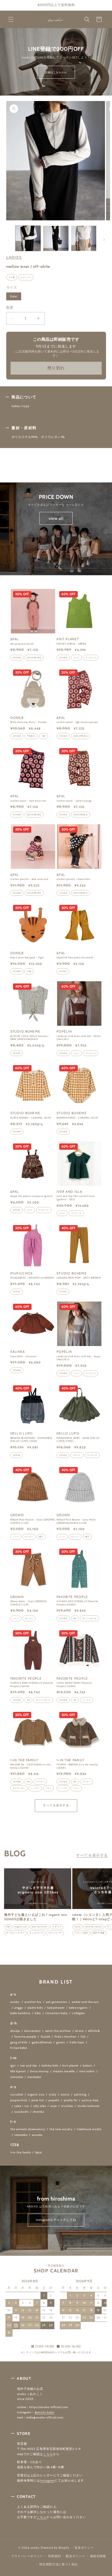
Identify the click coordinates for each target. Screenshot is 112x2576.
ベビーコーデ (55, 1933)
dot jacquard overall (22, 644)
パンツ (16, 1618)
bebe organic (78, 2008)
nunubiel (17, 2095)
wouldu (37, 2135)
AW (75, 1618)
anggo (19, 2008)
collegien (78, 2013)
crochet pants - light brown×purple (77, 722)
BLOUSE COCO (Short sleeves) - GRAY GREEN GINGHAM (30, 1038)
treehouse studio (89, 2129)
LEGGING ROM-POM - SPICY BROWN (79, 1278)
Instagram (47, 2481)
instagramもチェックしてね (56, 2220)
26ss (8, 1927)
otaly (53, 2095)
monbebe (34, 2077)
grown (61, 2042)
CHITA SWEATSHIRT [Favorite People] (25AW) (74, 1684)
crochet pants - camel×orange (74, 801)
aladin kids (35, 2008)
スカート (77, 1455)
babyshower (56, 2008)
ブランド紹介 (81, 1933)
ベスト (49, 1788)
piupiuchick (19, 2100)
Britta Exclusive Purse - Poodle (29, 722)
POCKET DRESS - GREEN (71, 644)
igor (13, 2066)
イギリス (57, 1927)
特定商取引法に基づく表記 (58, 2564)
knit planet (71, 2066)
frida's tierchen (66, 2037)
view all (56, 518)
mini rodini (87, 2071)
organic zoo (21, 1927)
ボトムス (29, 1618)
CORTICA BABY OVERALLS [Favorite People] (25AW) (32, 1684)
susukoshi (21, 2112)
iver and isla (29, 2066)
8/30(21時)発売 (34, 658)
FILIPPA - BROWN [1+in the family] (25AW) (77, 1766)
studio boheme (88, 2106)
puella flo (71, 2100)
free (15, 297)
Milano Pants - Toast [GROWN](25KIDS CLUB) (29, 1603)
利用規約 (55, 2556)
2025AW (63, 1618)
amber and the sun (85, 2002)
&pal (38, 2152)
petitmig (80, 2095)
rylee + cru (22, 2106)
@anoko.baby (45, 2412)
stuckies (67, 2106)
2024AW (17, 658)
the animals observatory (28, 2129)
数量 (10, 307)
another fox (33, 2002)
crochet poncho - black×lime (73, 879)
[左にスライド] (8, 240)
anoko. (15, 2002)
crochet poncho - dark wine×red (29, 879)
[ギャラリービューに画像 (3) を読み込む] (84, 238)
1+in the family (21, 2152)
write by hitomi (40, 1927)
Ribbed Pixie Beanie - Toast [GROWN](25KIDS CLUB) (33, 1521)
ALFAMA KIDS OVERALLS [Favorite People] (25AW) (77, 1603)
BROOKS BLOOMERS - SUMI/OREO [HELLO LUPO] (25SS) (31, 1440)
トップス (86, 1700)
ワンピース (91, 658)
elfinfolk (94, 2031)
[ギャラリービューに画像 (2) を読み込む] (56, 238)
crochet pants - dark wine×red (28, 801)
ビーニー (29, 1537)
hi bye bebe (19, 2048)
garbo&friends (42, 2042)
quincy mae (90, 2100)
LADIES (14, 257)
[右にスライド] (104, 240)
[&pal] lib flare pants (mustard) (75, 957)
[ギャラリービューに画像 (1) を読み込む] (28, 238)
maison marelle (64, 2071)
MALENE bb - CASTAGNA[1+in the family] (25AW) (31, 1766)
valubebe (21, 2135)
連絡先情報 (98, 2556)
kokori (87, 2066)
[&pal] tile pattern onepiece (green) (32, 1196)
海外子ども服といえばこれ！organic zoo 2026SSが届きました (35, 1917)
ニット (16, 1537)
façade (46, 2037)
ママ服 (12, 277)
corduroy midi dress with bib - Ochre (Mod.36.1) (79, 1038)
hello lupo (77, 2042)
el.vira (80, 2031)
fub (83, 2037)
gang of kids (19, 2042)
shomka (38, 2112)
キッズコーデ (36, 1933)
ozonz (65, 2095)
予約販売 (31, 736)
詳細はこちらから (56, 72)
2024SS (63, 971)
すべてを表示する (56, 1805)
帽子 (41, 1537)
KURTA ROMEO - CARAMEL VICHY (31, 1118)
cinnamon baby (57, 2013)
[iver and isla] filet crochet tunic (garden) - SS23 (76, 1198)
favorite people (25, 2037)
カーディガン (19, 1788)
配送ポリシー (75, 2556)
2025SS (17, 1053)
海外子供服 (99, 1933)
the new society (61, 2129)
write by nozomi (94, 1927)
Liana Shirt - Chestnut (24, 1356)
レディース (26, 277)
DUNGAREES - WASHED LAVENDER (32, 1278)
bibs (38, 2013)
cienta (77, 1927)
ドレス (77, 658)
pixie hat (38, 2100)
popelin (54, 2100)
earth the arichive (58, 2031)
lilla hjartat (18, 2071)
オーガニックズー (15, 1933)
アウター (40, 1782)
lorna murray (39, 2071)
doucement (32, 2031)
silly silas (40, 2106)
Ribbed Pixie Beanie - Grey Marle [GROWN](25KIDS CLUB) (76, 1521)
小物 (43, 736)
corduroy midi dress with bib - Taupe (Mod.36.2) (79, 1358)
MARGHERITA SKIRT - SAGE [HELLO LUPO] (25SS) (78, 1440)
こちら (48, 2454)
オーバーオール (90, 1618)
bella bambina (21, 2013)
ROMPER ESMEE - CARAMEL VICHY (77, 1118)
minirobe (17, 2077)
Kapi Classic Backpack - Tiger (27, 957)
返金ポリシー (84, 2548)
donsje (15, 2031)
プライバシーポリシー (27, 2556)
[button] (11, 19)
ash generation (57, 2002)
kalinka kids (50, 2066)
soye (54, 2106)
